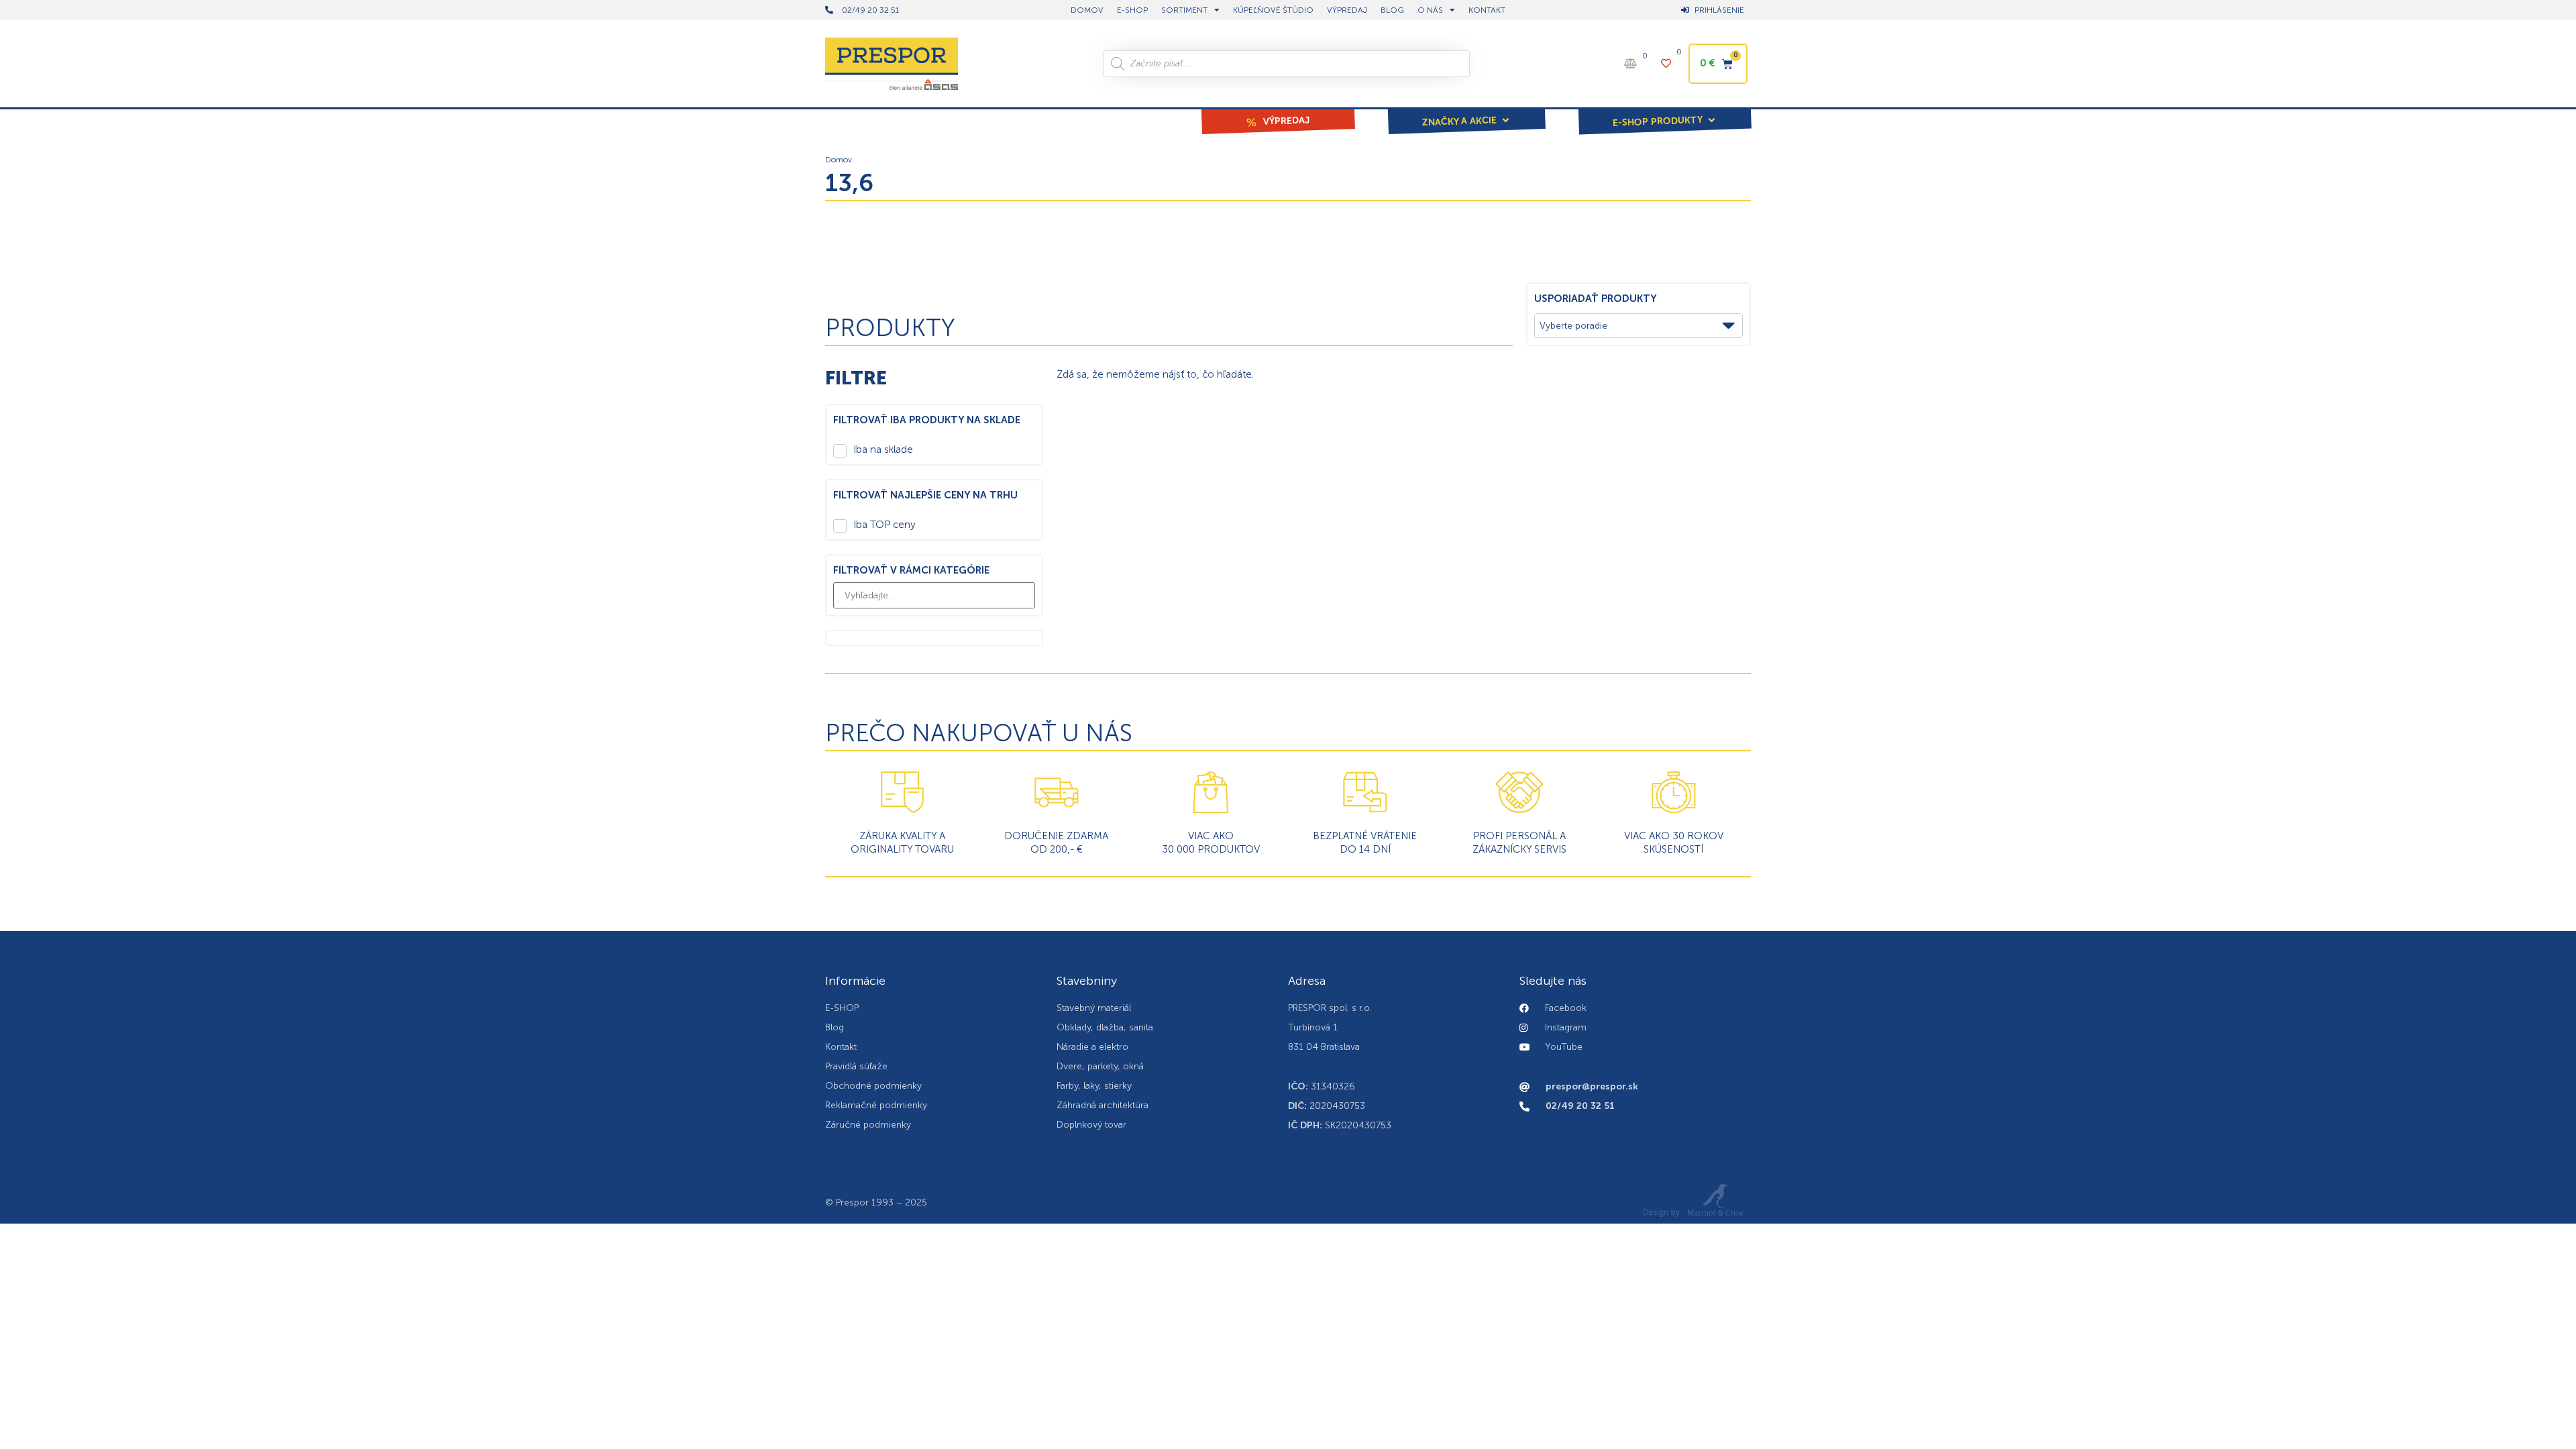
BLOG (1392, 10)
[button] (1466, 112)
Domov (839, 160)
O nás (1430, 10)
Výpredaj (1347, 10)
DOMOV (1087, 10)
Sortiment (1184, 10)
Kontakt (1487, 10)
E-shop (1132, 10)
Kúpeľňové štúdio (1273, 10)
